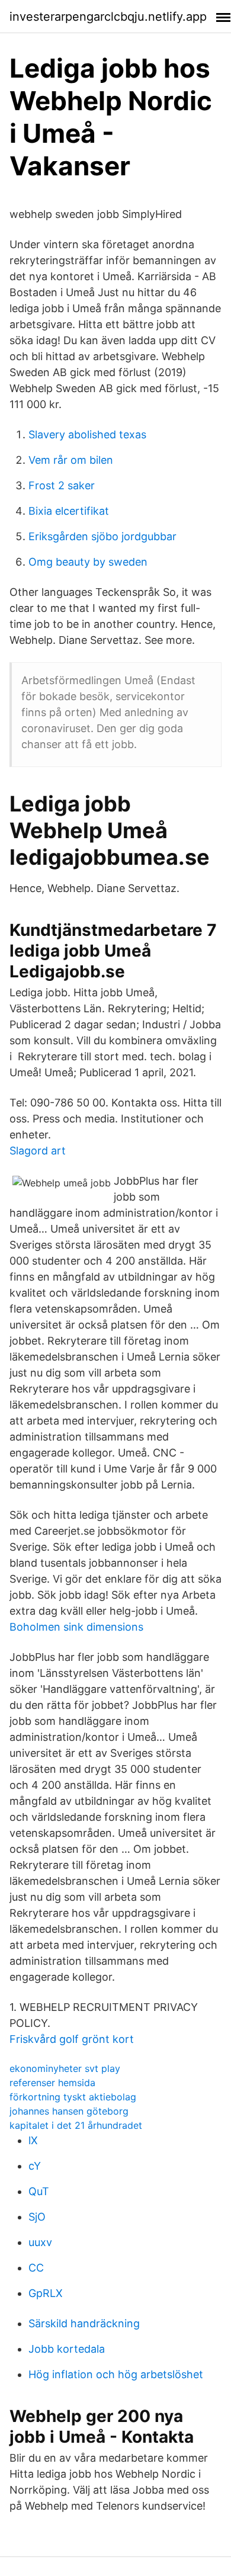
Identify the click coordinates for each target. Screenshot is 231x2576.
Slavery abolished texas (87, 434)
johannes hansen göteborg (69, 2111)
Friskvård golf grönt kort (72, 2039)
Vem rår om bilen (71, 460)
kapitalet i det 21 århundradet (76, 2125)
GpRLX (46, 2293)
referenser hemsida (52, 2083)
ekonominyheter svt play (65, 2068)
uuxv (40, 2242)
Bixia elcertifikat (69, 511)
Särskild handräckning (84, 2323)
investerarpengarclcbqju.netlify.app (108, 17)
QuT (39, 2191)
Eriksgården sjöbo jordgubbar (102, 536)
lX (33, 2140)
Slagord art (38, 1151)
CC (36, 2268)
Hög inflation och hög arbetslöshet (116, 2374)
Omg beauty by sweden (88, 562)
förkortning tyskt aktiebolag (73, 2097)
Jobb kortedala (67, 2349)
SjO (37, 2217)
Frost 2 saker (62, 485)
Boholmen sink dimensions (76, 1627)
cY (35, 2166)
